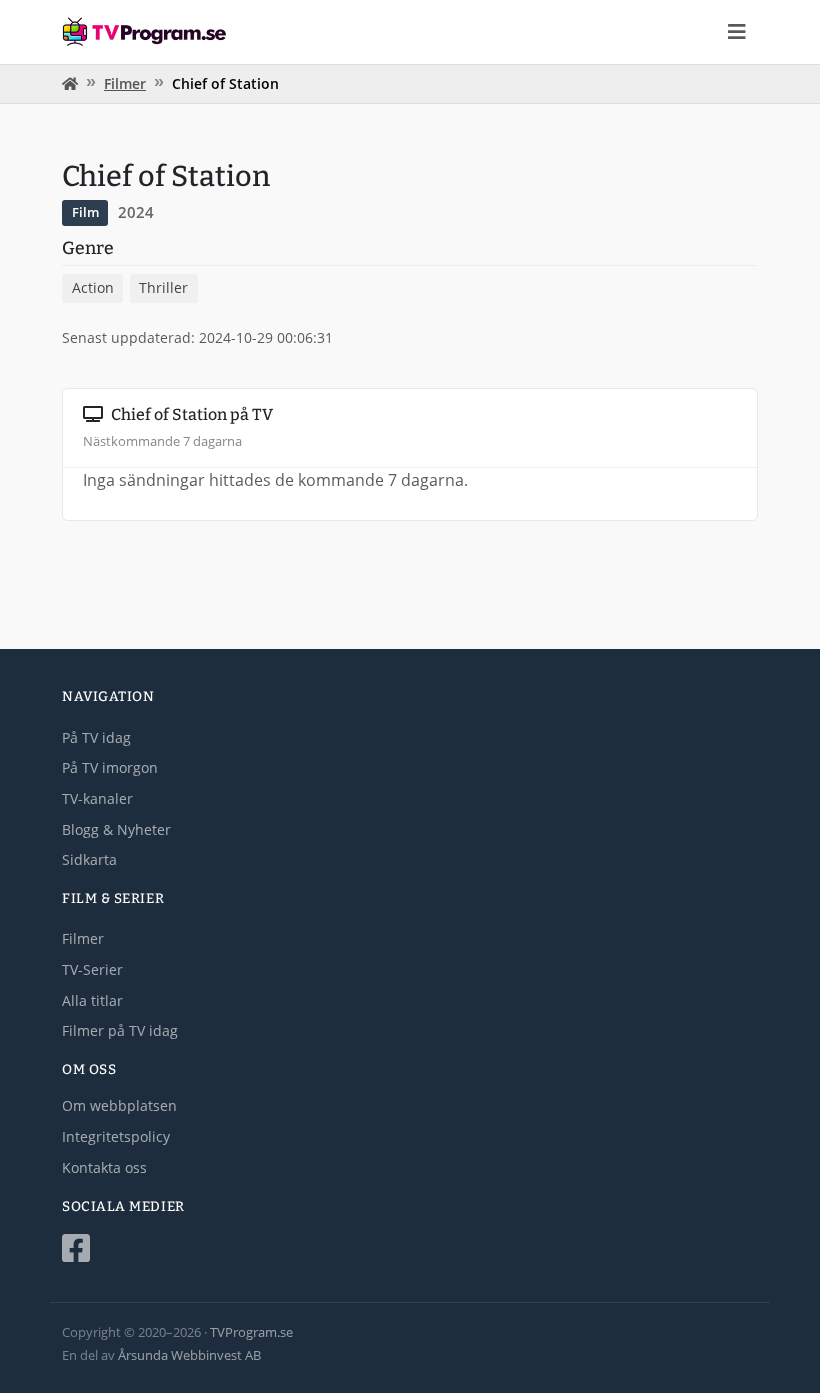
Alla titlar (92, 1000)
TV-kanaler (97, 798)
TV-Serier (92, 969)
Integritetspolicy (116, 1136)
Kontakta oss (104, 1167)
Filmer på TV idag (120, 1030)
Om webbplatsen (119, 1105)
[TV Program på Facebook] (410, 1248)
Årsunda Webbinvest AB (189, 1355)
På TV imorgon (110, 767)
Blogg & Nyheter (116, 829)
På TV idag (96, 737)
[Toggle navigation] (737, 32)
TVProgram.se (251, 1332)
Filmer (125, 83)
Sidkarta (89, 859)
